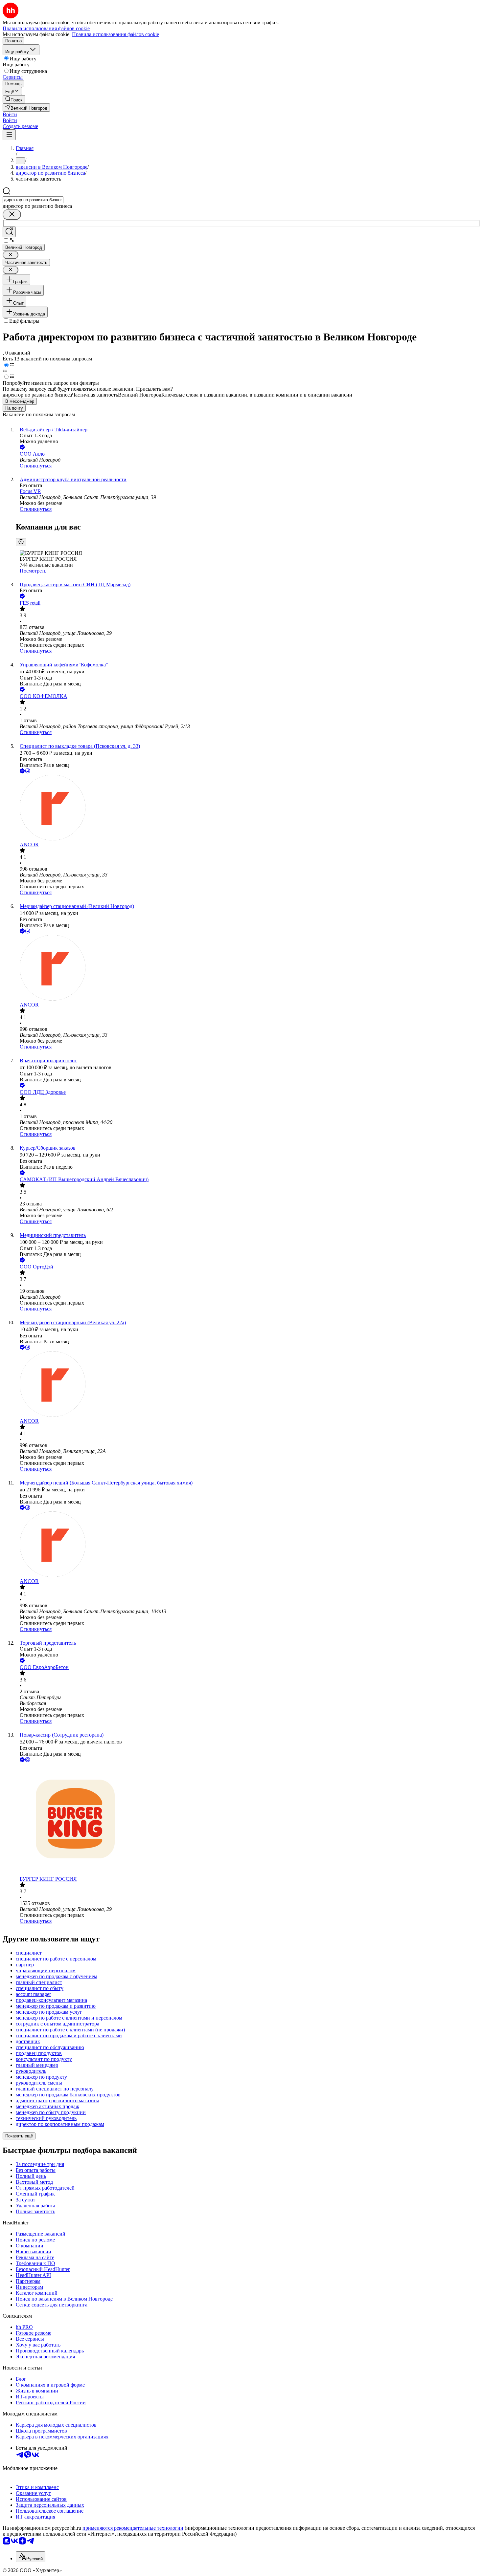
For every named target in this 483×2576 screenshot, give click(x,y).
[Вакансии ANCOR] (248, 808)
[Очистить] (12, 215)
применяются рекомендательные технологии (133, 2528)
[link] (14, 99)
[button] (10, 114)
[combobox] (33, 200)
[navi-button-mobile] (9, 135)
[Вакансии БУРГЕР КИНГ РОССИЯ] (248, 1820)
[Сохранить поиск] (9, 232)
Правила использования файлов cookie (115, 34)
